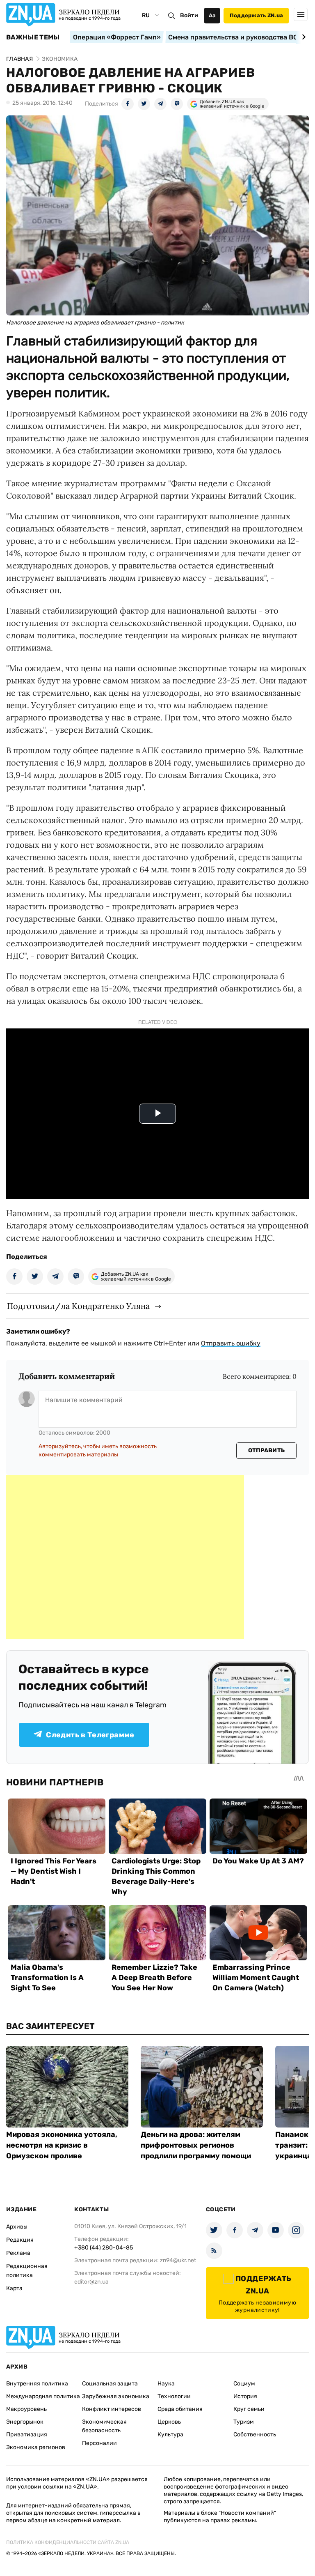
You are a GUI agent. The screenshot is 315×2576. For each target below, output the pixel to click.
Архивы (17, 2227)
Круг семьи (249, 2409)
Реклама (18, 2253)
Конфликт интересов (112, 2409)
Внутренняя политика (37, 2384)
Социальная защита (110, 2384)
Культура (170, 2435)
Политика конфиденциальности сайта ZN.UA (68, 2542)
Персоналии (99, 2443)
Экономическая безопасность (104, 2426)
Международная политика (43, 2396)
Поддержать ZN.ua (256, 15)
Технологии (174, 2396)
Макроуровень (26, 2409)
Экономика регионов (36, 2447)
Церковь (169, 2422)
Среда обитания (180, 2409)
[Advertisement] (125, 1557)
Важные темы (33, 37)
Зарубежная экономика (116, 2396)
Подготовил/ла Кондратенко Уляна (78, 1306)
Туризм (244, 2422)
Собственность (255, 2435)
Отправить (267, 1450)
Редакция (20, 2240)
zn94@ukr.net (178, 2260)
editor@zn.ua (91, 2282)
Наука (166, 2384)
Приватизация (27, 2435)
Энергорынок (25, 2422)
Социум (244, 2384)
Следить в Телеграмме (90, 1735)
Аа (212, 15)
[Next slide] (302, 37)
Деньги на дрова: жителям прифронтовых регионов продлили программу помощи (196, 2145)
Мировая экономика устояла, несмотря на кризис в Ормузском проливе (62, 2145)
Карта (14, 2288)
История (245, 2396)
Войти (189, 15)
